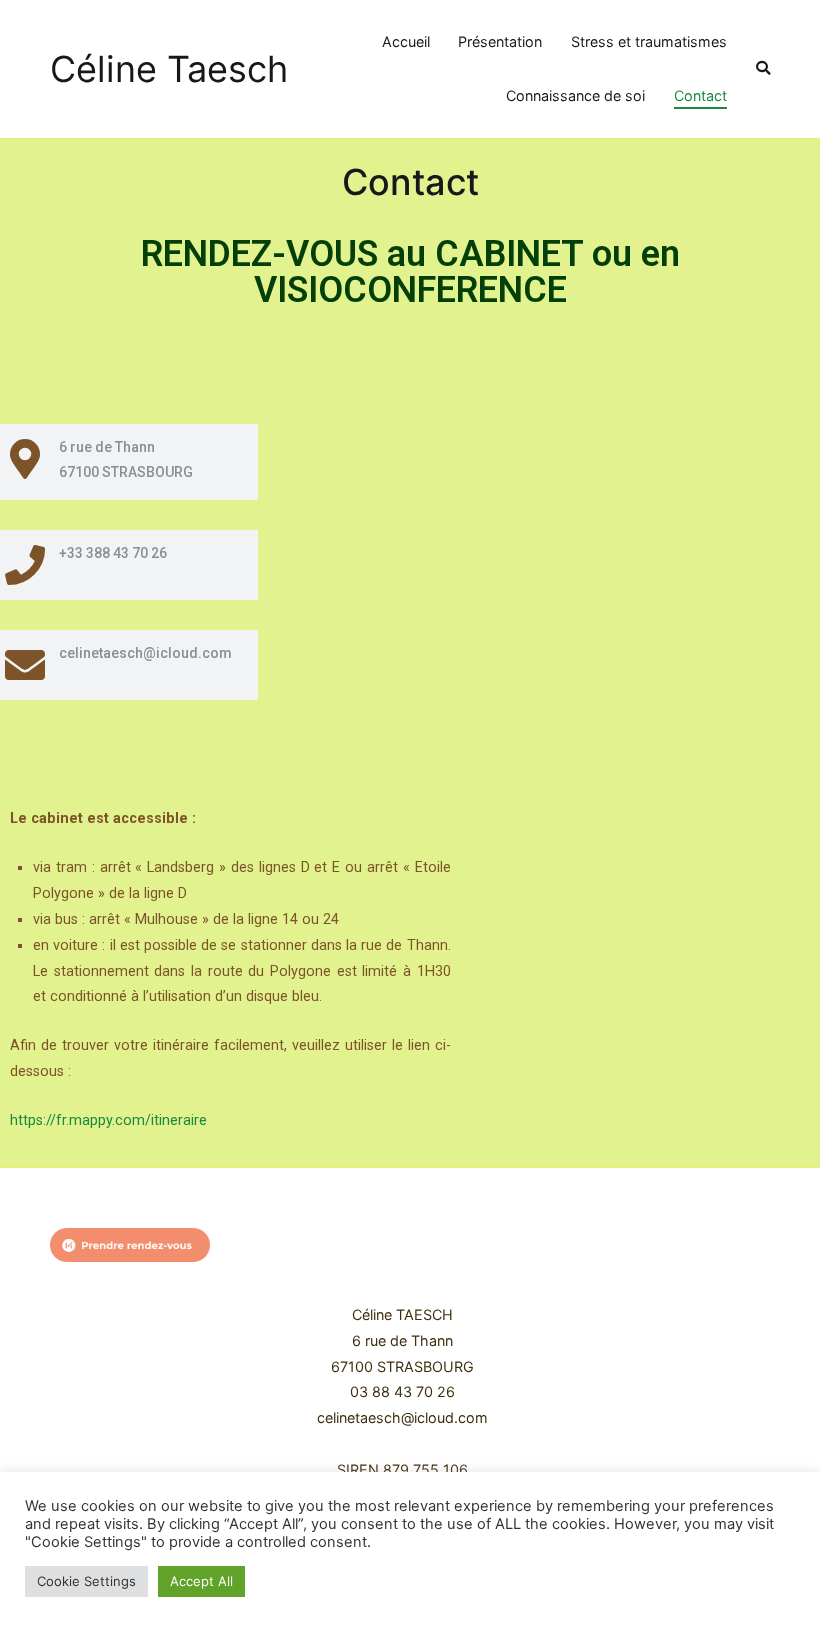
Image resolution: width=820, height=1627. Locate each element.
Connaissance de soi (575, 95)
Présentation (500, 41)
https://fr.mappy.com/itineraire (108, 1120)
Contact (700, 95)
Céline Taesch (169, 69)
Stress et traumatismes (649, 41)
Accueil (406, 41)
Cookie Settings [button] (86, 1581)
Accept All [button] (201, 1581)
